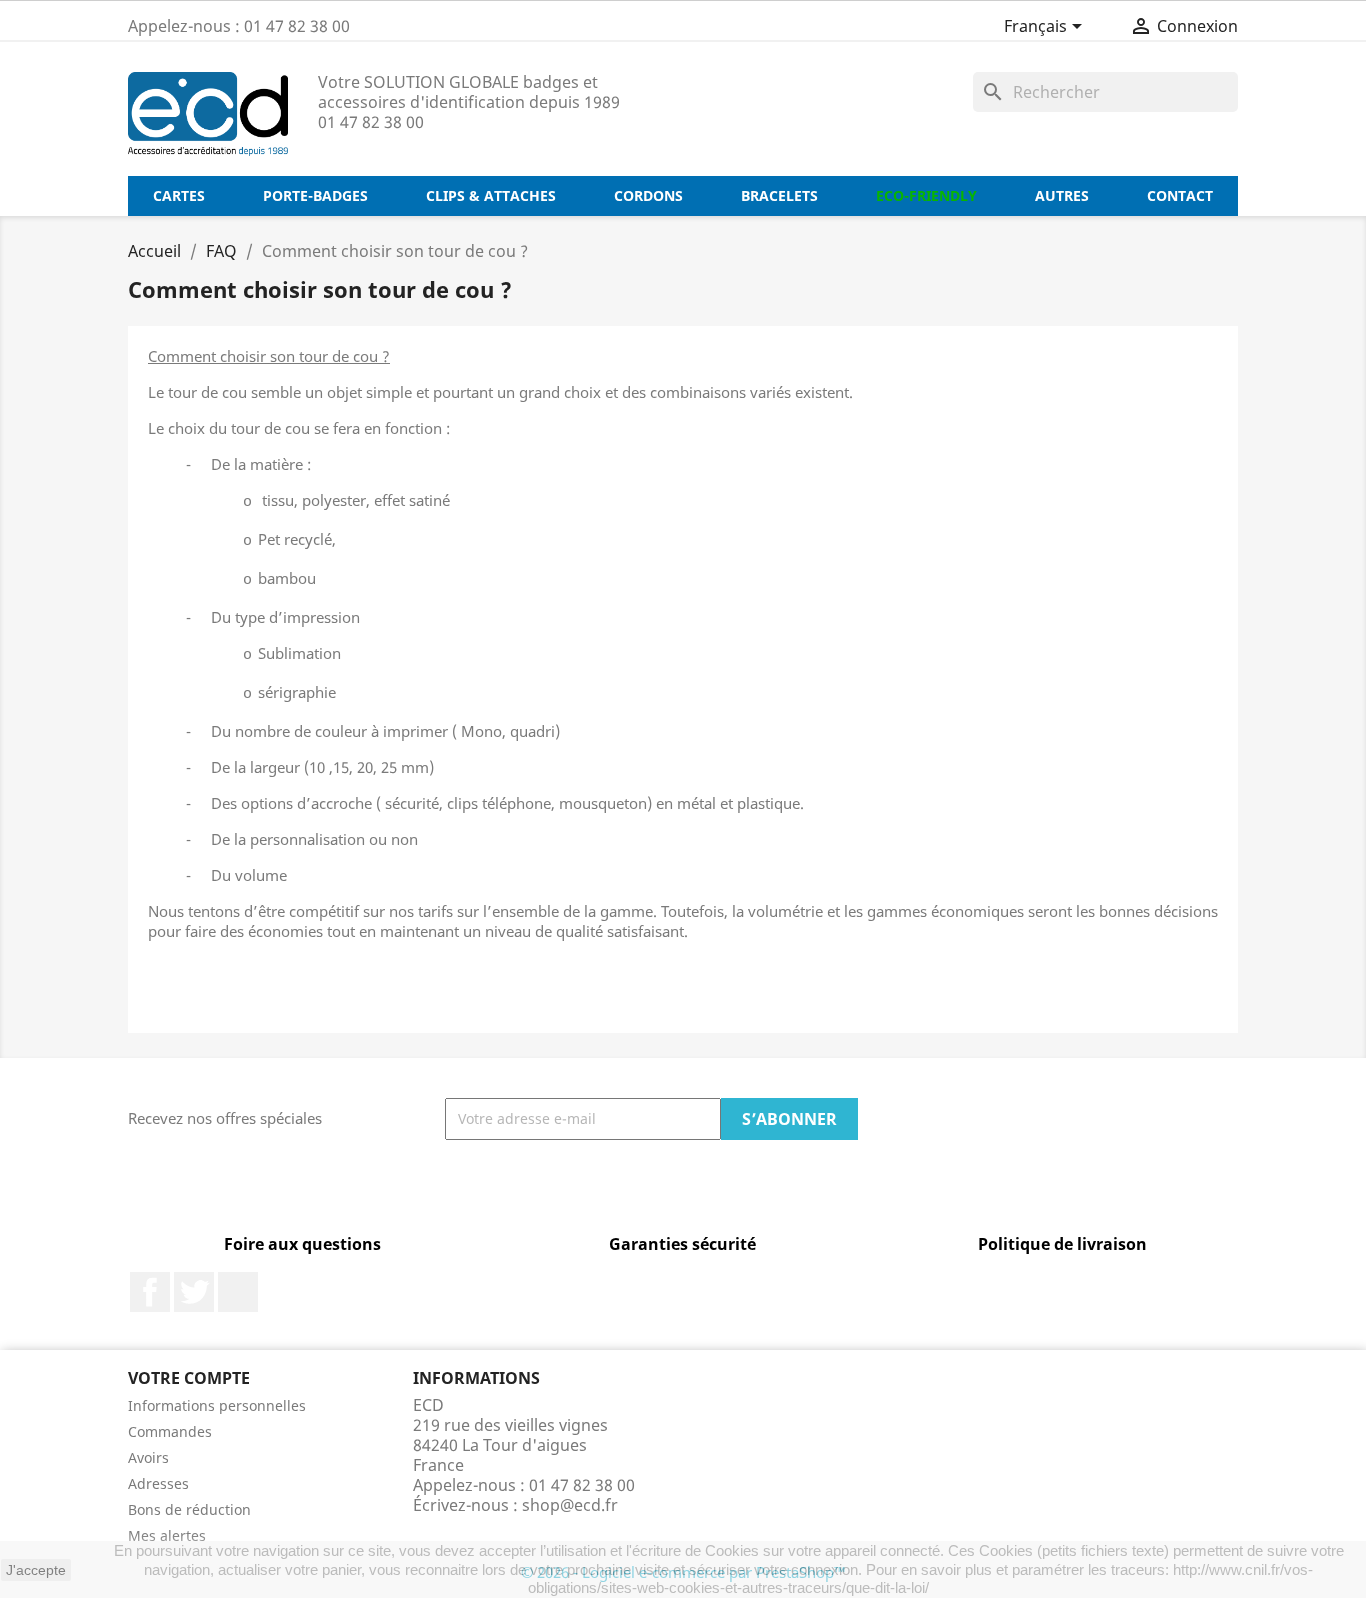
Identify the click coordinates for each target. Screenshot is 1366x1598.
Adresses (158, 1483)
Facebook (150, 1292)
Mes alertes (167, 1535)
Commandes (170, 1431)
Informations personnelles (217, 1405)
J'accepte (36, 1570)
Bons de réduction (189, 1509)
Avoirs (148, 1457)
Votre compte (189, 1378)
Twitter (194, 1292)
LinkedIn (238, 1292)
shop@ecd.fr (570, 1505)
